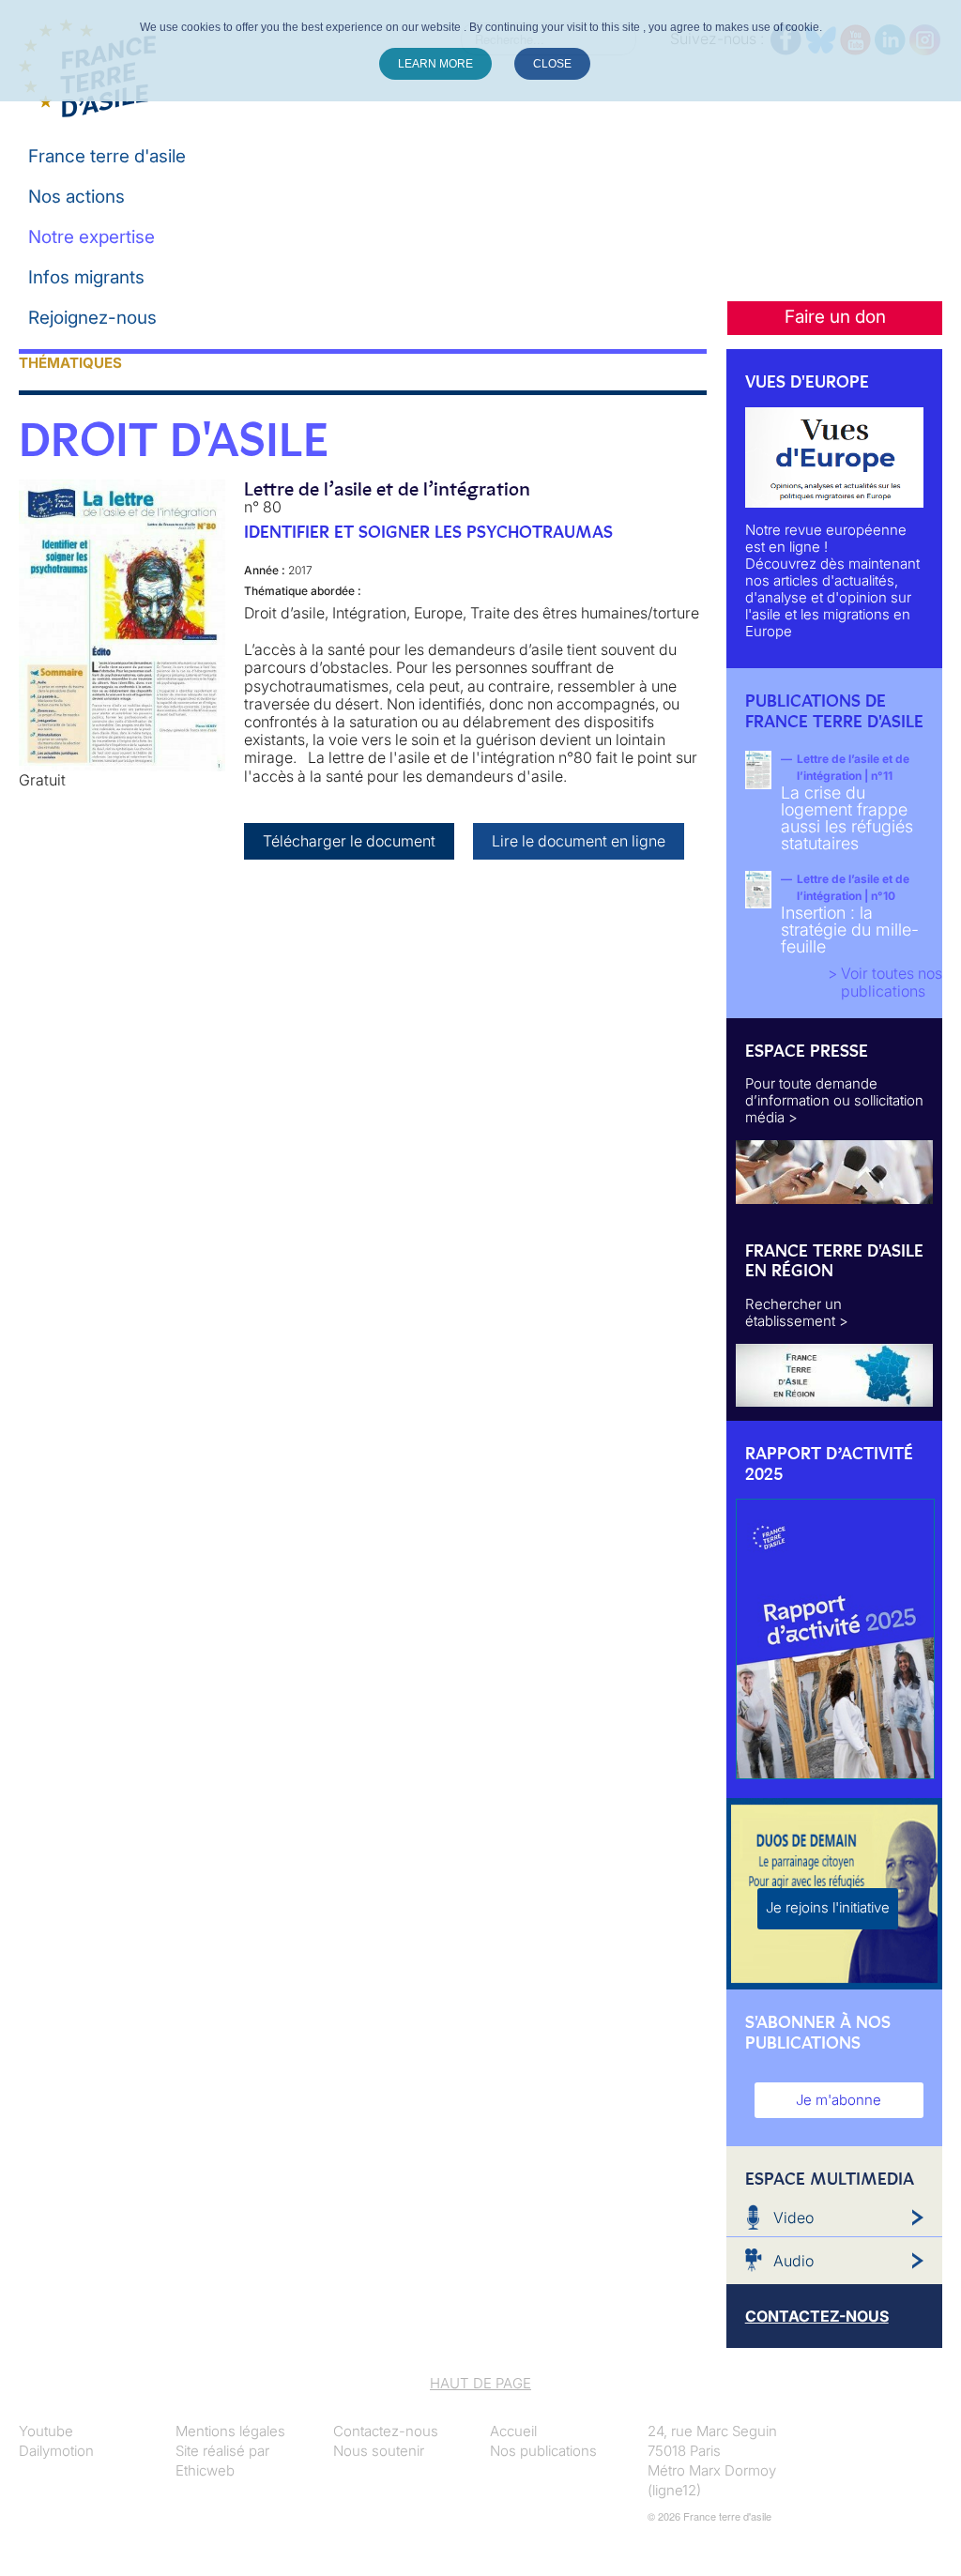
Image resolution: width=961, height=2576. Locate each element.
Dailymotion (56, 2451)
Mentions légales (230, 2431)
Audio (793, 2261)
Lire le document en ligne (579, 841)
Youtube (46, 2431)
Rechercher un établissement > (797, 1312)
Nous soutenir (379, 2451)
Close (552, 64)
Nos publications (543, 2451)
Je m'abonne (839, 2100)
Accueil (513, 2431)
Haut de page (480, 2383)
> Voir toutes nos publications (885, 982)
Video (793, 2218)
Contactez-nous (386, 2431)
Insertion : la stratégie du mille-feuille (850, 930)
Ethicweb (205, 2470)
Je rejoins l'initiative (828, 1907)
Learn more (435, 64)
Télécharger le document (349, 841)
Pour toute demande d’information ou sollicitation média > (834, 1100)
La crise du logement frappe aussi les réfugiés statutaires (847, 818)
